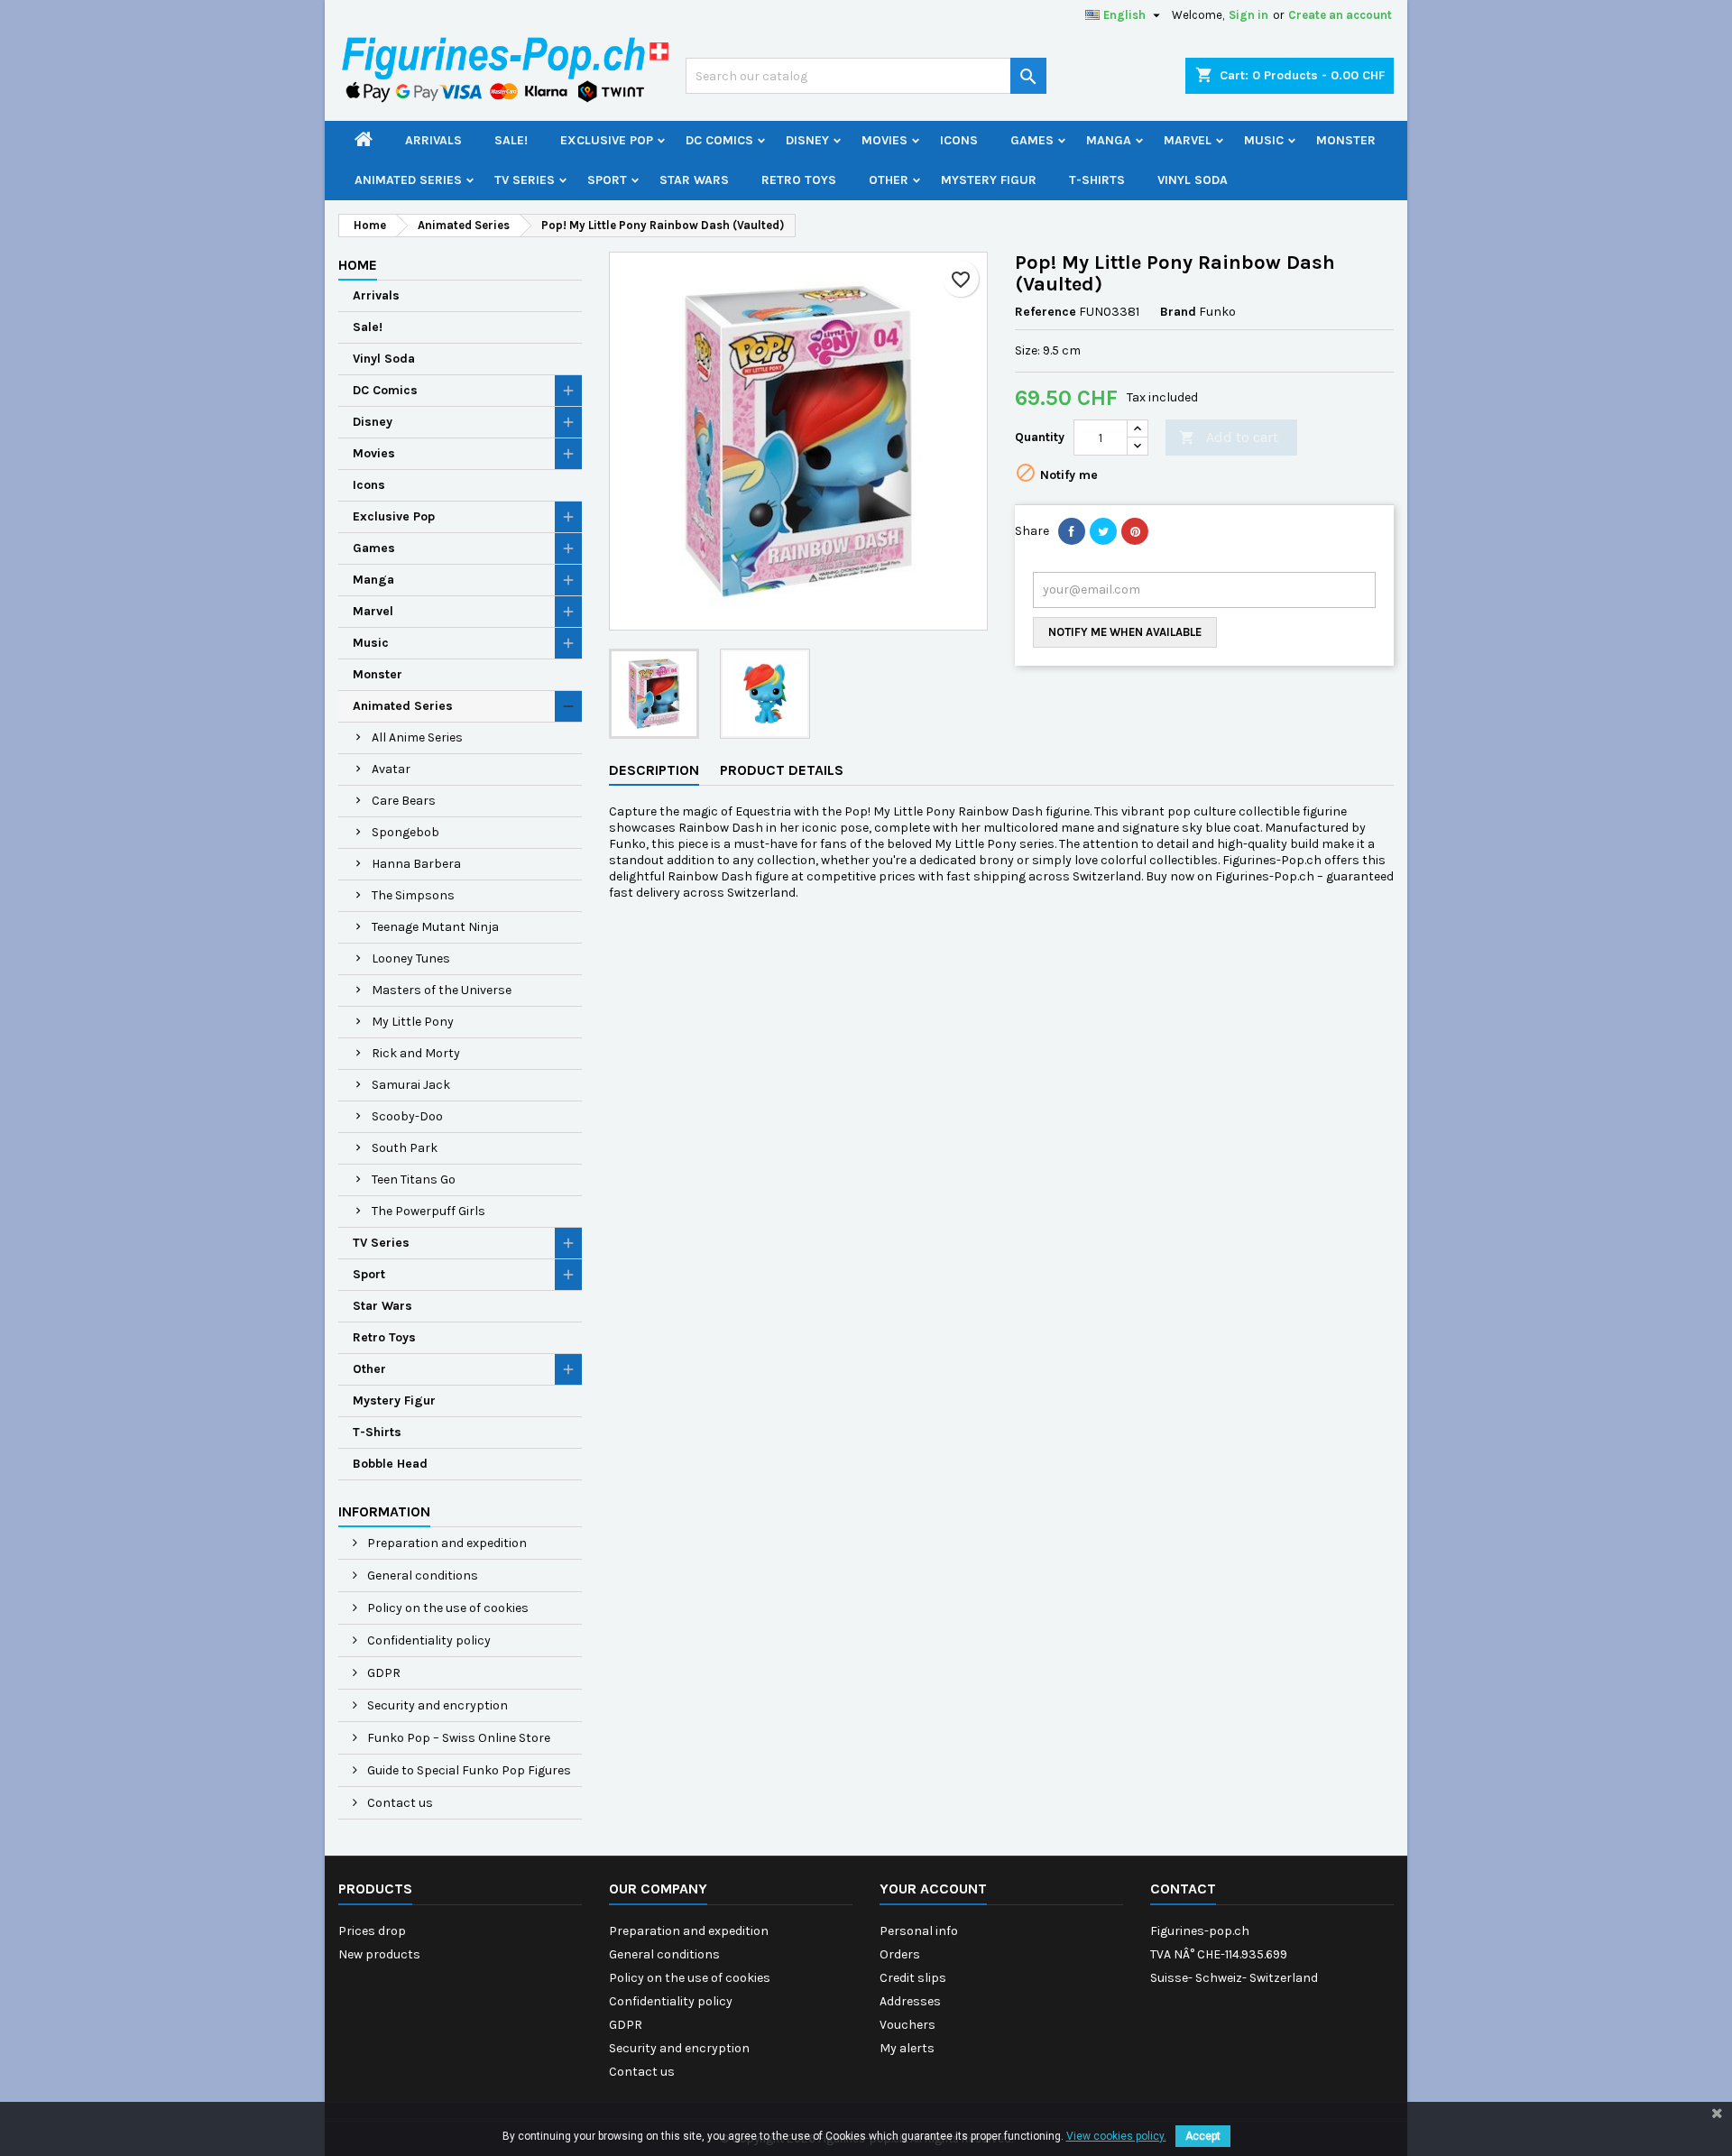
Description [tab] (654, 770)
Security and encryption (436, 1705)
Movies (884, 140)
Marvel (1188, 140)
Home (358, 265)
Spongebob (405, 832)
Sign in (1248, 15)
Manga (1109, 140)
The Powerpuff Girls (428, 1211)
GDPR (382, 1673)
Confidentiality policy (428, 1640)
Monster (1346, 140)
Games (1032, 140)
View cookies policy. (1116, 2136)
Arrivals (433, 140)
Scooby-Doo (407, 1116)
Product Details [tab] (782, 770)
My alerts (907, 2048)
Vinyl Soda (1193, 180)
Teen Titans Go (414, 1179)
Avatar (391, 769)
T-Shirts (1097, 180)
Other (889, 180)
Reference (1046, 312)
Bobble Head (390, 1464)
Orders (900, 1954)
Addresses (910, 2001)
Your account (933, 1889)
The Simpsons (413, 895)
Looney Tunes (411, 958)
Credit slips (913, 1978)
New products (379, 1954)
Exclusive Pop (607, 140)
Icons (959, 140)
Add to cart (1229, 437)
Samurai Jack (411, 1085)
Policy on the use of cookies (447, 1608)
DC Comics (719, 140)
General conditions (421, 1576)
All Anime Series (417, 737)
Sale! (511, 140)
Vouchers (907, 2025)
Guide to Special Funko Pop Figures (468, 1770)
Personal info (919, 1931)
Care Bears (404, 801)
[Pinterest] (1135, 531)
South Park (405, 1148)
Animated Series (408, 180)
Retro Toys (799, 180)
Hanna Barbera (416, 864)
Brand (1178, 312)
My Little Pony (413, 1022)
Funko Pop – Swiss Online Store (457, 1738)
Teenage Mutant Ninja (435, 927)
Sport (607, 180)
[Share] (1072, 531)
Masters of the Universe (442, 990)
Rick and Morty (416, 1053)
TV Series (525, 180)
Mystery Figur (989, 180)
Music (1264, 140)
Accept (1203, 2136)
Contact (1183, 1889)
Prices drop (372, 1931)
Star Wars (694, 180)
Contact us (399, 1803)
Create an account (1340, 15)
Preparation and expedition (446, 1543)
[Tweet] (1103, 531)
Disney (807, 140)
